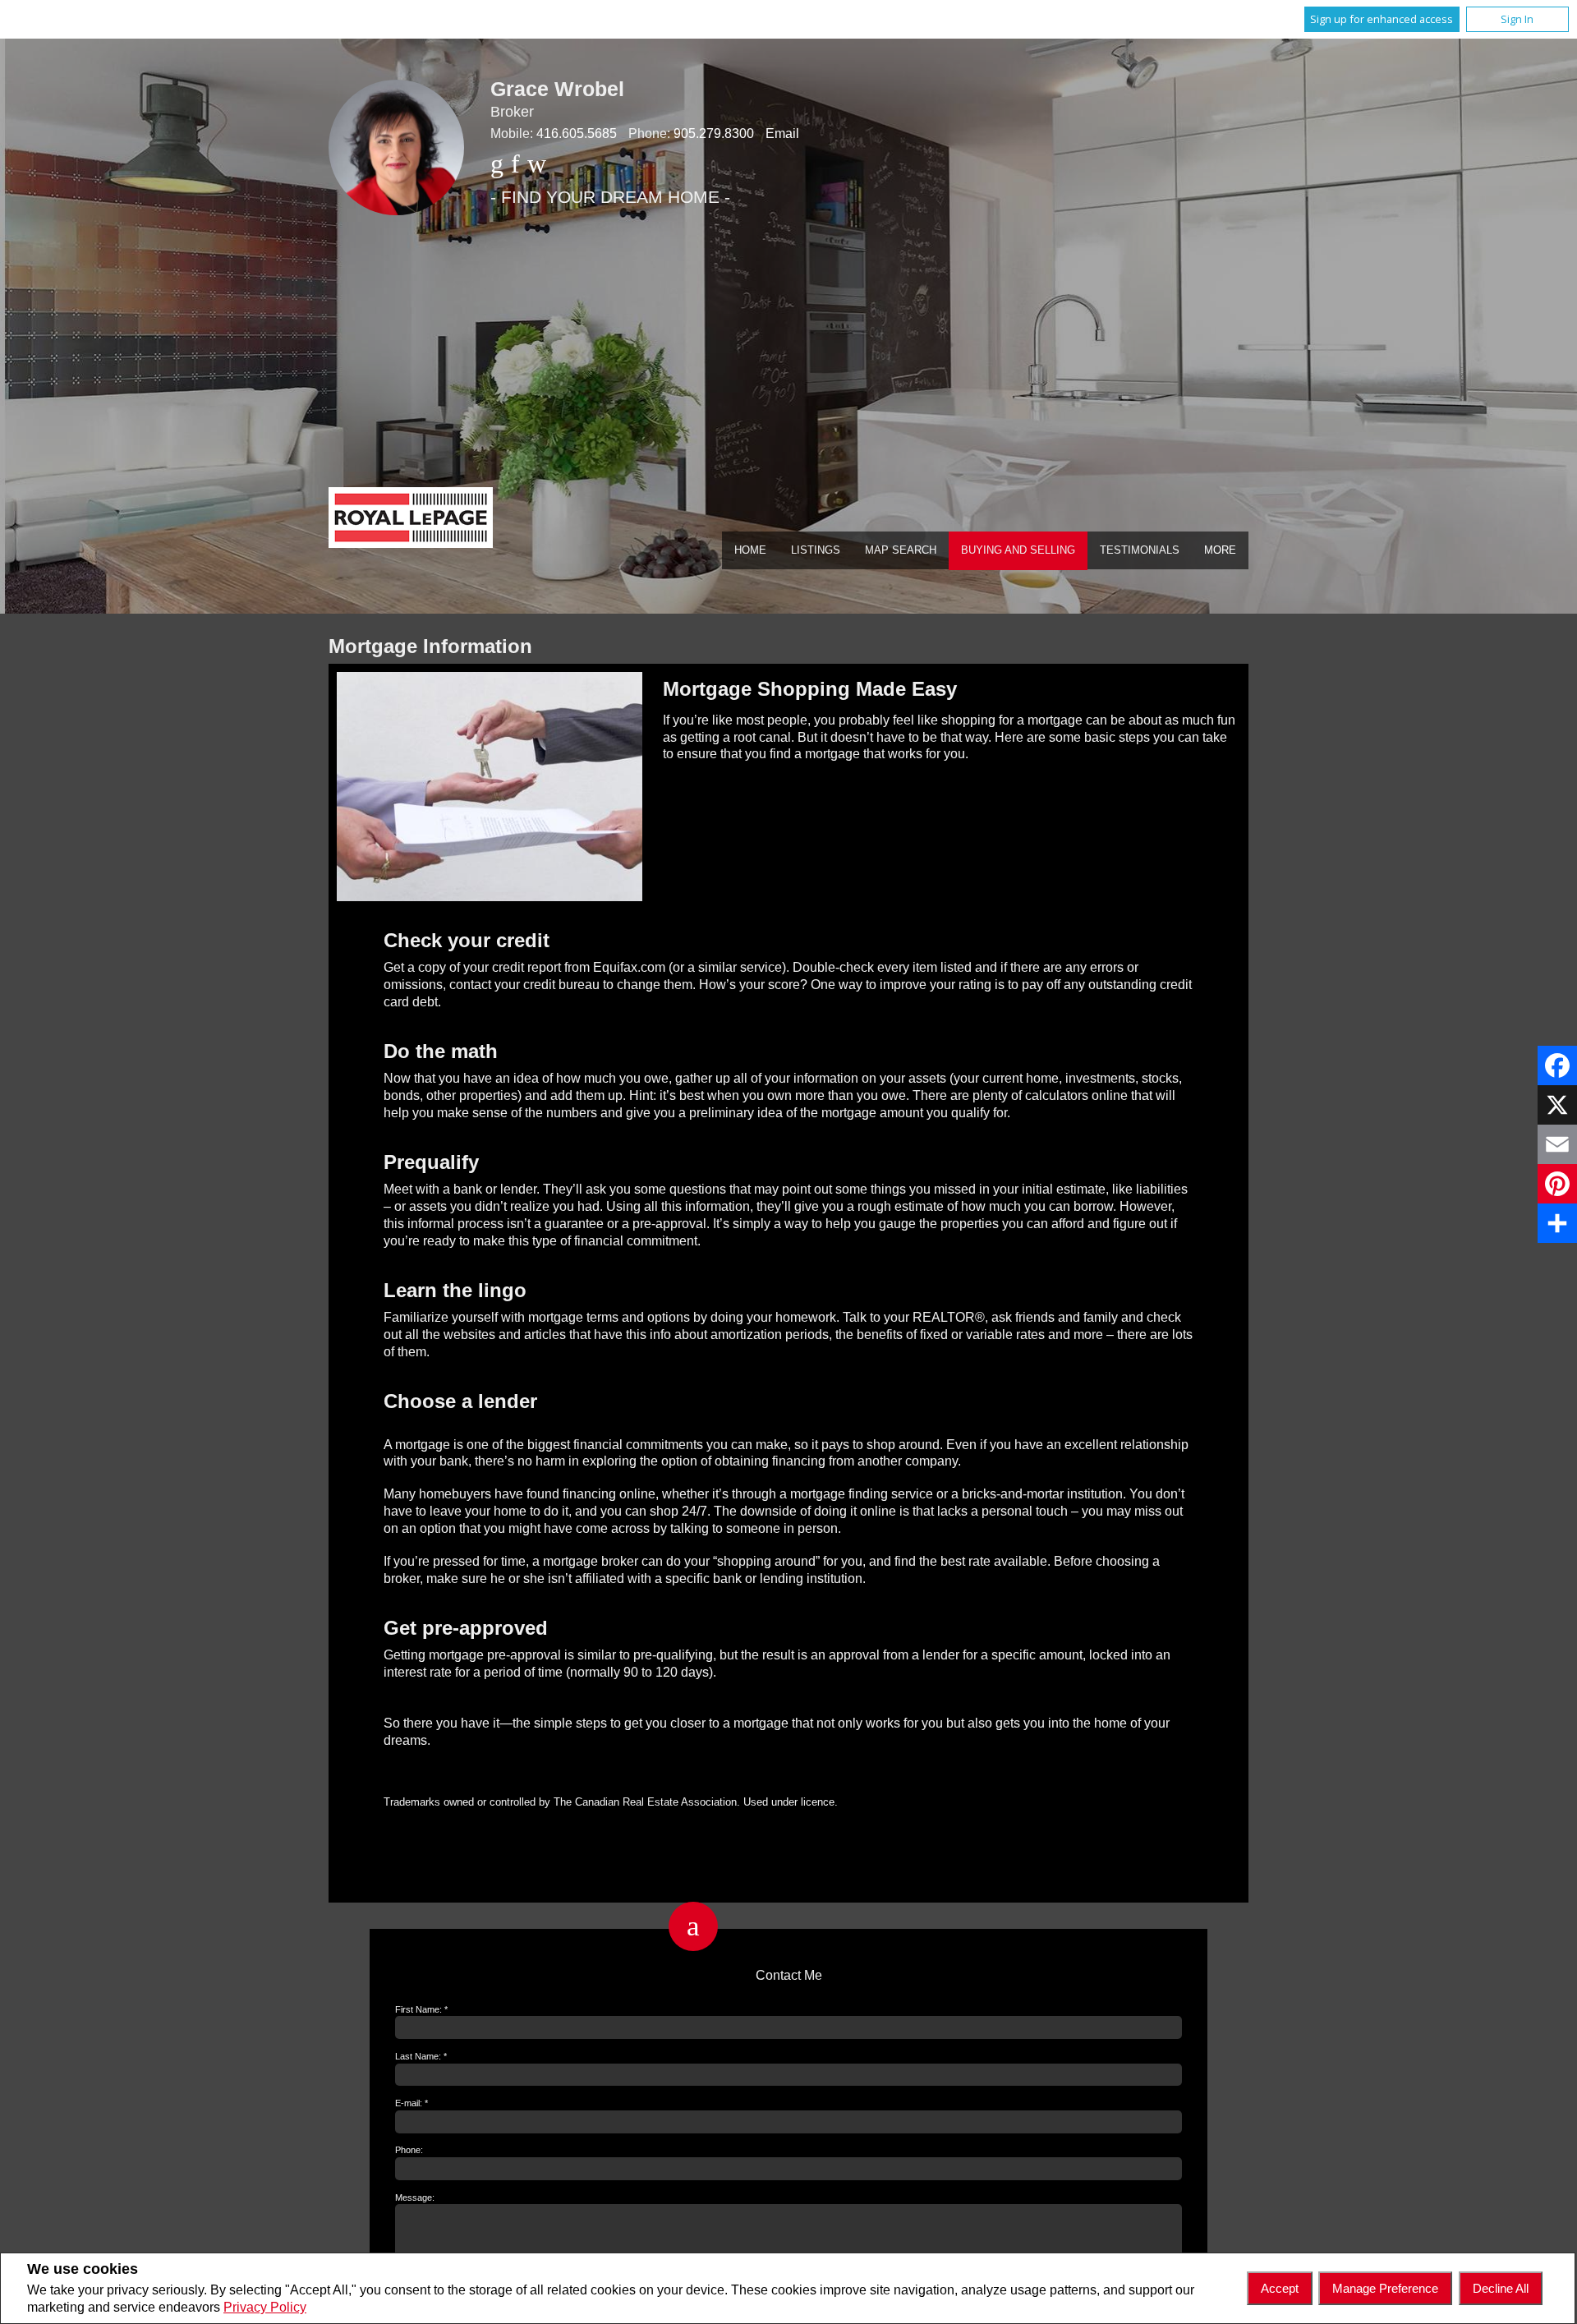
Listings (816, 550)
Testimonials (1140, 550)
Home (750, 550)
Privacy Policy (265, 2307)
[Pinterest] (1557, 1184)
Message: (415, 2197)
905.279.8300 (714, 133)
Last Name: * (421, 2056)
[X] (1557, 1105)
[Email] (1557, 1144)
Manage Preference (1385, 2288)
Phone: (409, 2150)
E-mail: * (411, 2103)
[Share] (1557, 1223)
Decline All (1501, 2288)
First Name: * (421, 2009)
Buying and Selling (1018, 550)
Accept (1280, 2288)
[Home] (411, 520)
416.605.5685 (577, 133)
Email (782, 133)
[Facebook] (1557, 1065)
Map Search (901, 550)
